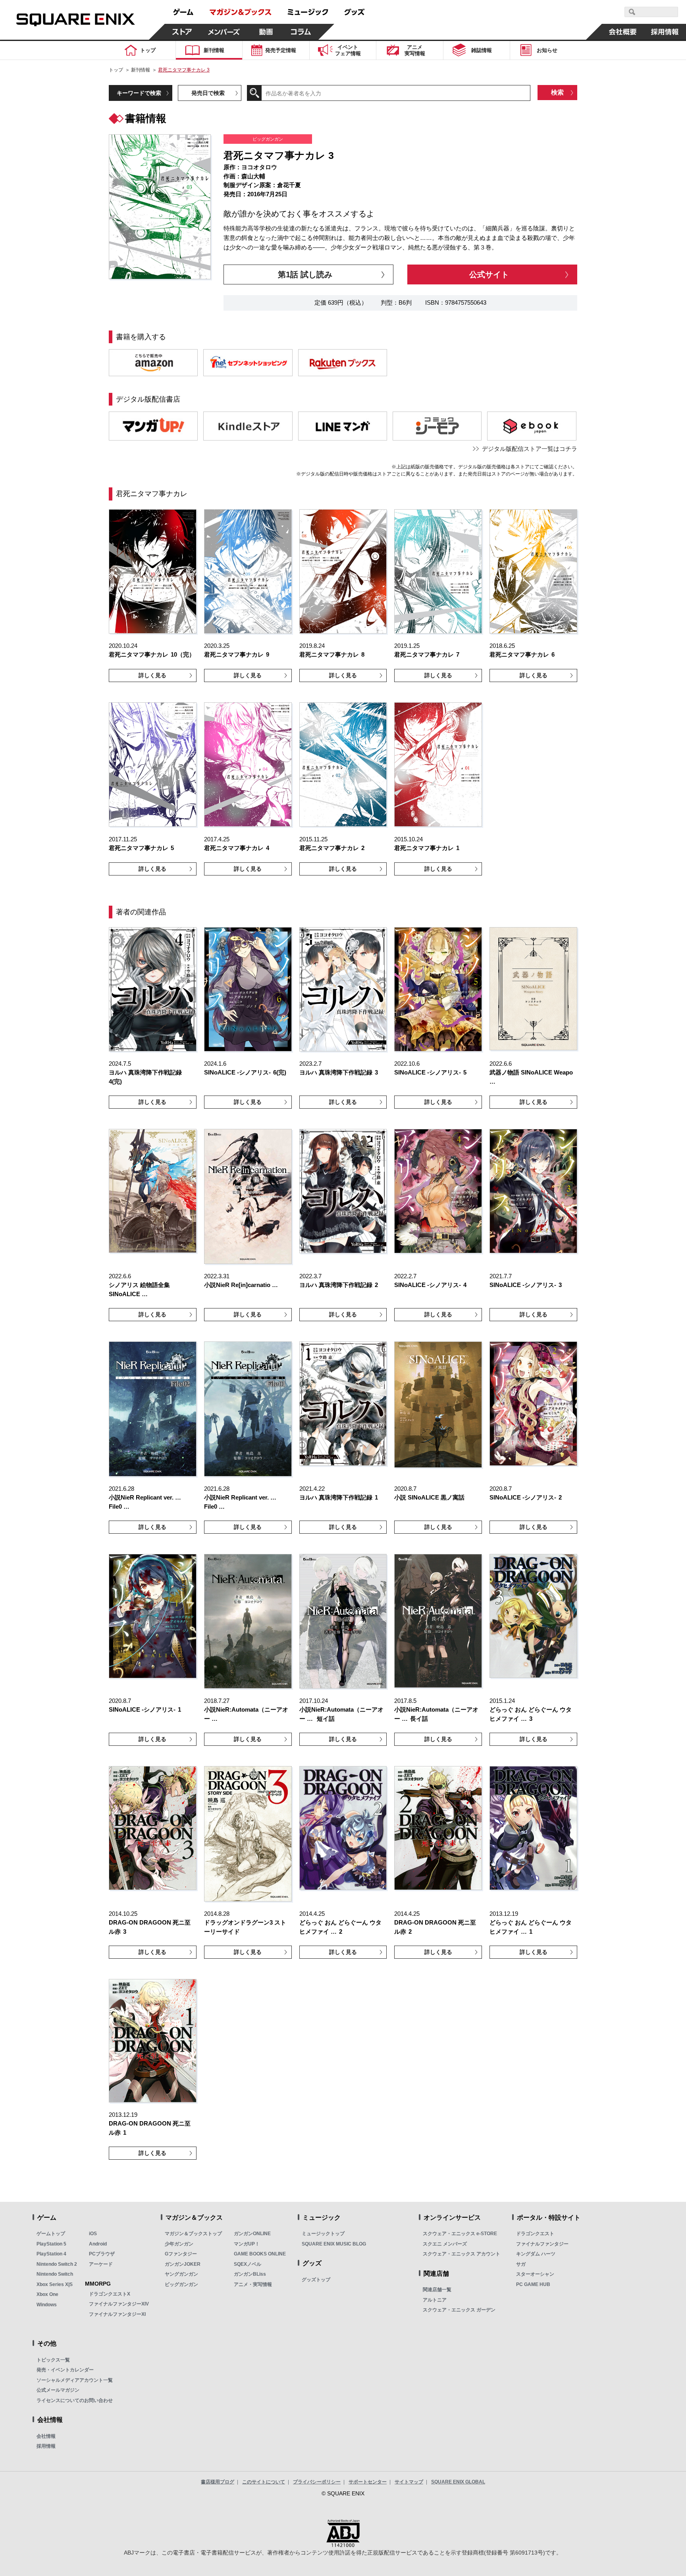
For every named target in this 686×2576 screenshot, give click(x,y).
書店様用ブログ (218, 2482)
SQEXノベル (248, 2264)
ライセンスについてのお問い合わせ (75, 2400)
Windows (47, 2305)
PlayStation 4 (51, 2254)
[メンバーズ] (224, 32)
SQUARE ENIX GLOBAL (458, 2482)
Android (98, 2244)
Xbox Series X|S (55, 2284)
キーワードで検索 (139, 93)
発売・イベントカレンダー (65, 2370)
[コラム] (301, 32)
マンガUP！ (247, 2244)
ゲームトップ (51, 2234)
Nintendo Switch (55, 2274)
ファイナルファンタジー (542, 2244)
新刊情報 (141, 70)
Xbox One (47, 2294)
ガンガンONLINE (252, 2234)
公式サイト (489, 274)
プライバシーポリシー (317, 2482)
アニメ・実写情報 (253, 2284)
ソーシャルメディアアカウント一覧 (75, 2380)
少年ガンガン (179, 2244)
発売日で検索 (208, 93)
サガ (521, 2264)
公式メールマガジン (58, 2390)
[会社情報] (623, 32)
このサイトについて (264, 2482)
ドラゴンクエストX (110, 2294)
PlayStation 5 (51, 2244)
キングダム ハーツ (536, 2254)
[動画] (266, 32)
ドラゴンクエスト (535, 2234)
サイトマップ (409, 2482)
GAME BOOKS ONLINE (260, 2254)
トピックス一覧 (53, 2360)
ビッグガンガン (181, 2284)
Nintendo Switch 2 (57, 2264)
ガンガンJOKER (183, 2264)
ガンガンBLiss (250, 2274)
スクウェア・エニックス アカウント (462, 2254)
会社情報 (46, 2436)
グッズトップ (316, 2280)
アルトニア (435, 2300)
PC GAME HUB (533, 2284)
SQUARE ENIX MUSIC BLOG (334, 2244)
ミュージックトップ (323, 2234)
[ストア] (182, 32)
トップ (116, 70)
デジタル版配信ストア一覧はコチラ (530, 449)
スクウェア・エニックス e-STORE (460, 2234)
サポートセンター (368, 2482)
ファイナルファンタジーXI (117, 2314)
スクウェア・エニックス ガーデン (459, 2310)
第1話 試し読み (305, 274)
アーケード (101, 2264)
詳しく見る (152, 675)
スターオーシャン (535, 2274)
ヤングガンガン (181, 2274)
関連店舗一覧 (437, 2290)
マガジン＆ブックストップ (193, 2234)
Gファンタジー (181, 2254)
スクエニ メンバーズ (445, 2244)
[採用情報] (665, 32)
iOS (93, 2234)
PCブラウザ (102, 2254)
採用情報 (46, 2446)
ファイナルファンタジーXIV (119, 2304)
